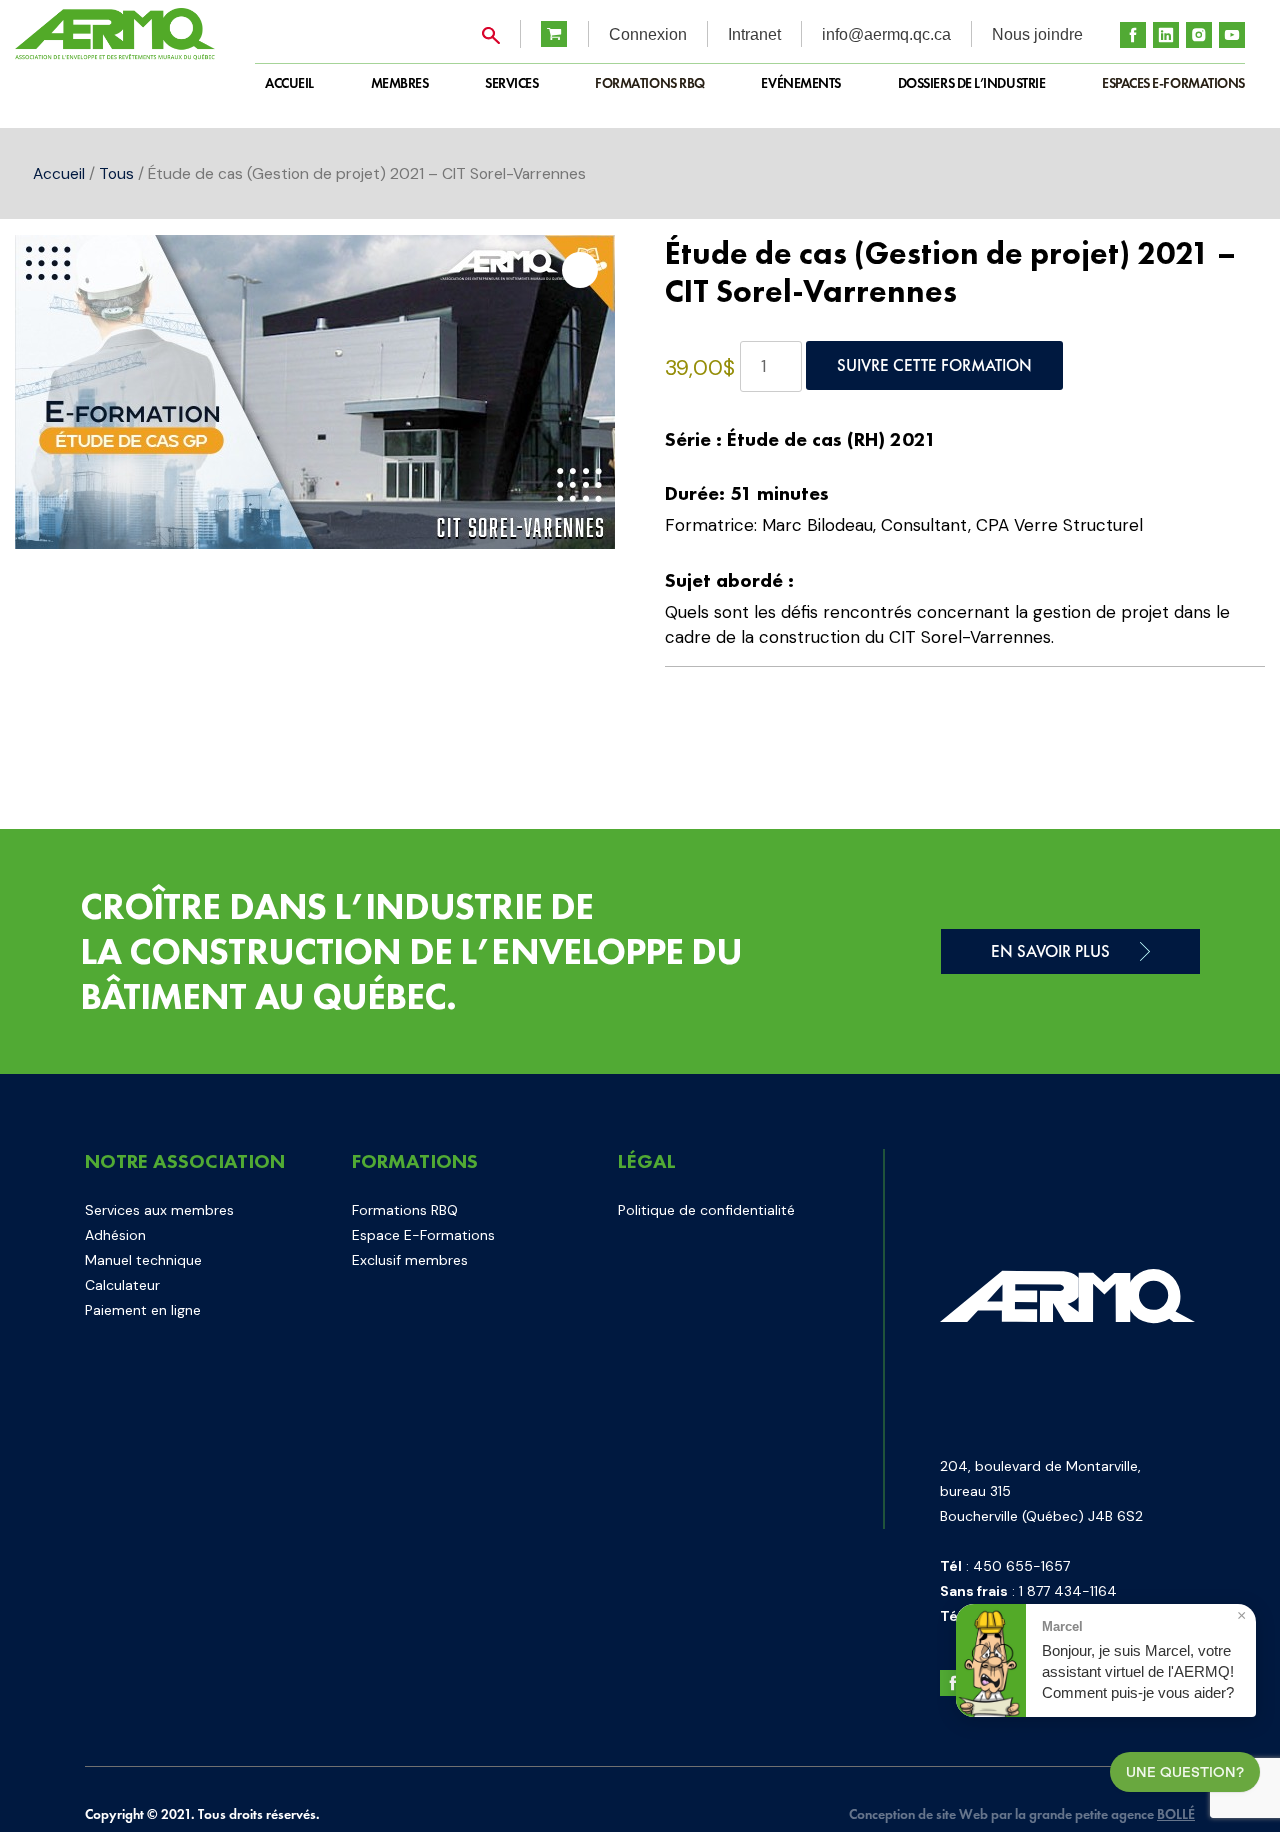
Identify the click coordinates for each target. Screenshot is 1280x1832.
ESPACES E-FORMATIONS (1173, 83)
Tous (116, 173)
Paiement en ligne (143, 1310)
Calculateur (122, 1285)
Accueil (59, 173)
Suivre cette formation (934, 365)
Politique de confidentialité (706, 1210)
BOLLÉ (1176, 1814)
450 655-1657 (1021, 1566)
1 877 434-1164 (1068, 1591)
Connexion (648, 34)
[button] (580, 270)
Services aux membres (159, 1210)
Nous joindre (1037, 34)
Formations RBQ (650, 83)
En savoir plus (1050, 951)
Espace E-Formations (423, 1235)
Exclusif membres (410, 1260)
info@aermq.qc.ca (886, 34)
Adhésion (115, 1235)
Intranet (754, 34)
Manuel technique (143, 1260)
